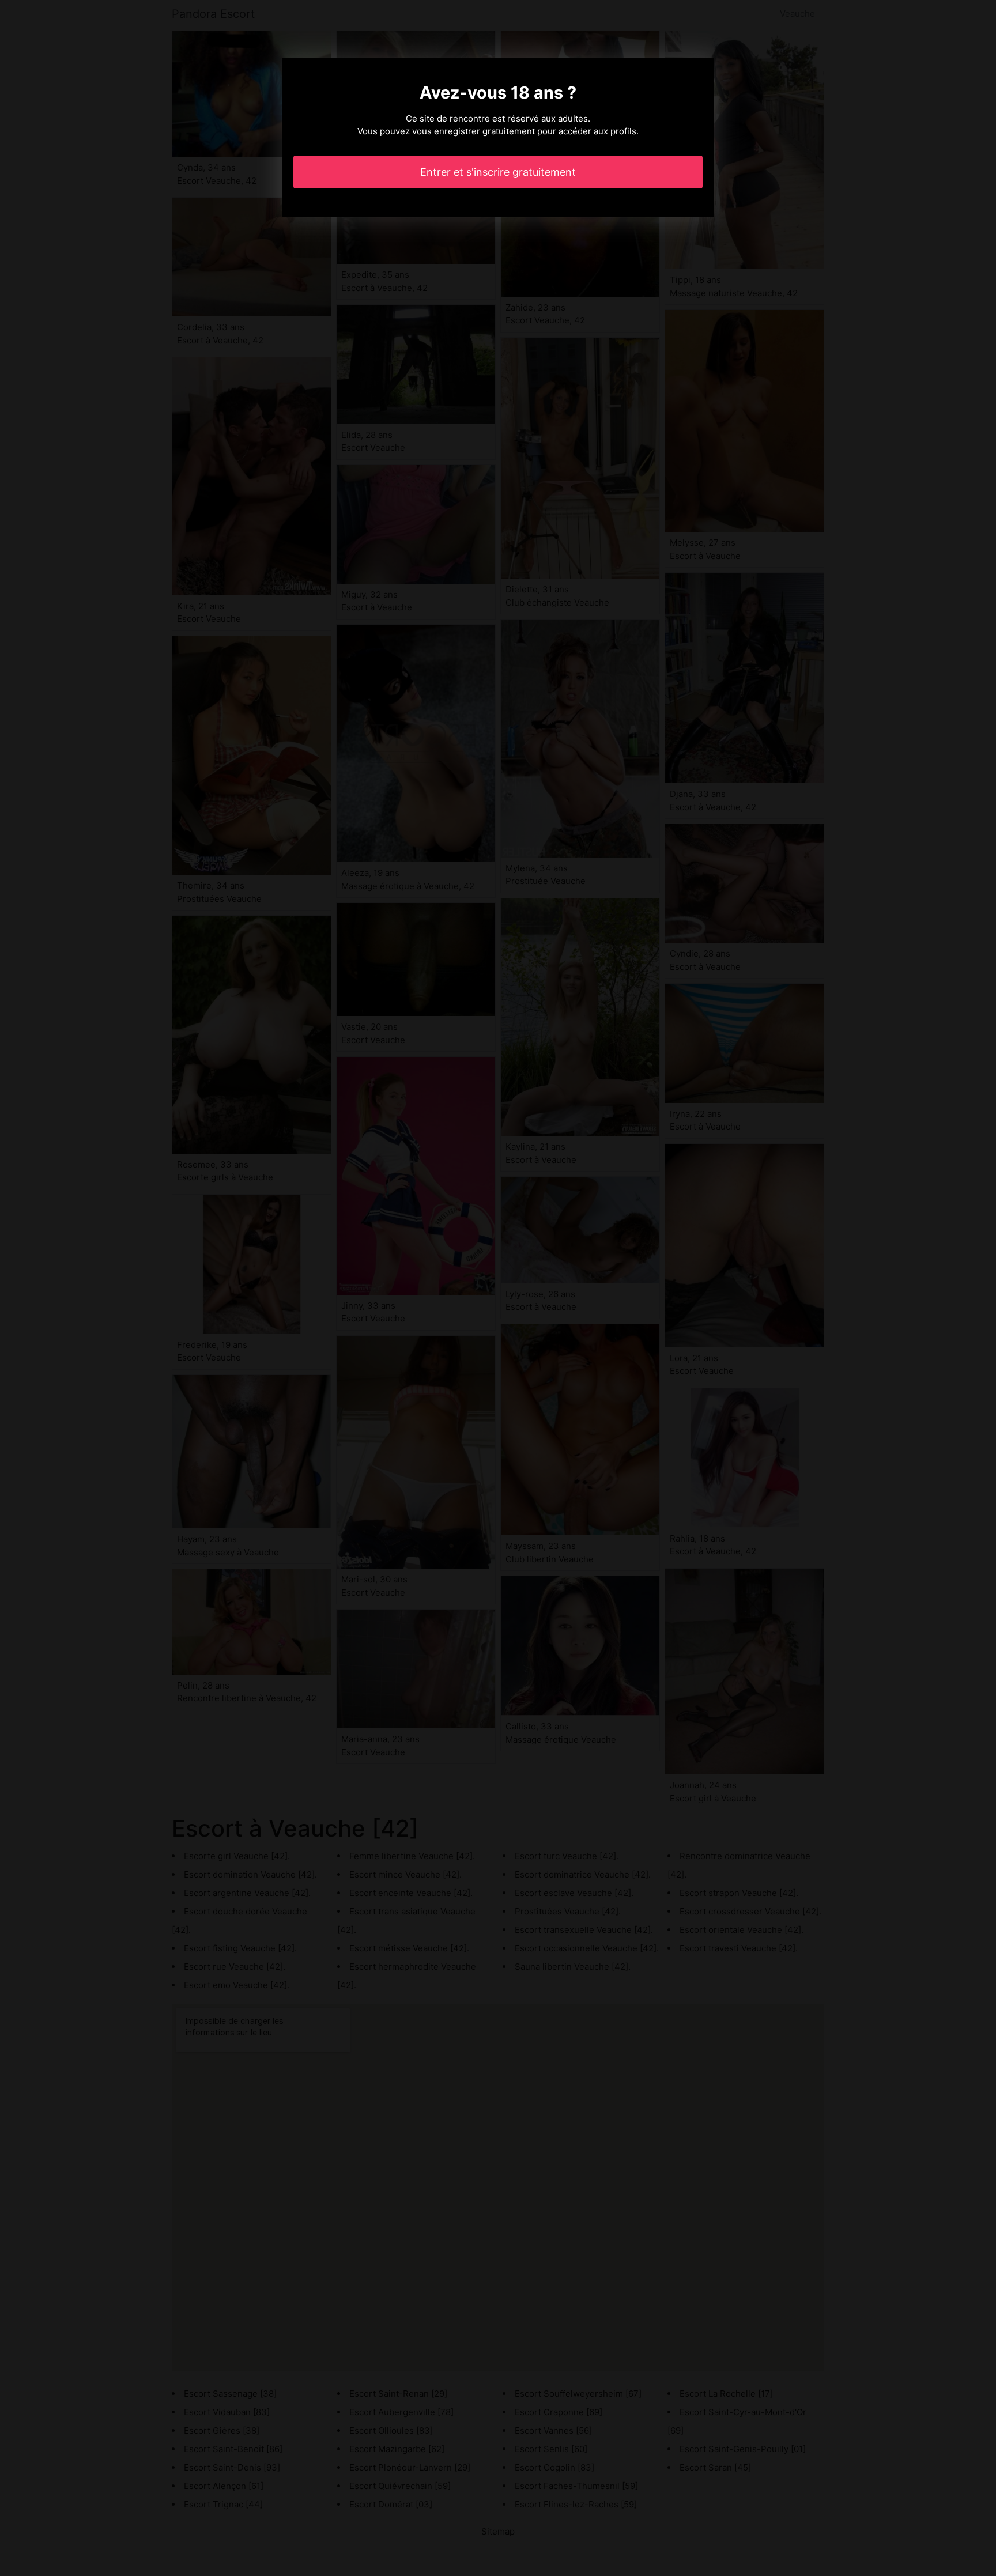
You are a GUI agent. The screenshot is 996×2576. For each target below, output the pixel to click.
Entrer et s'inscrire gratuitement (498, 172)
